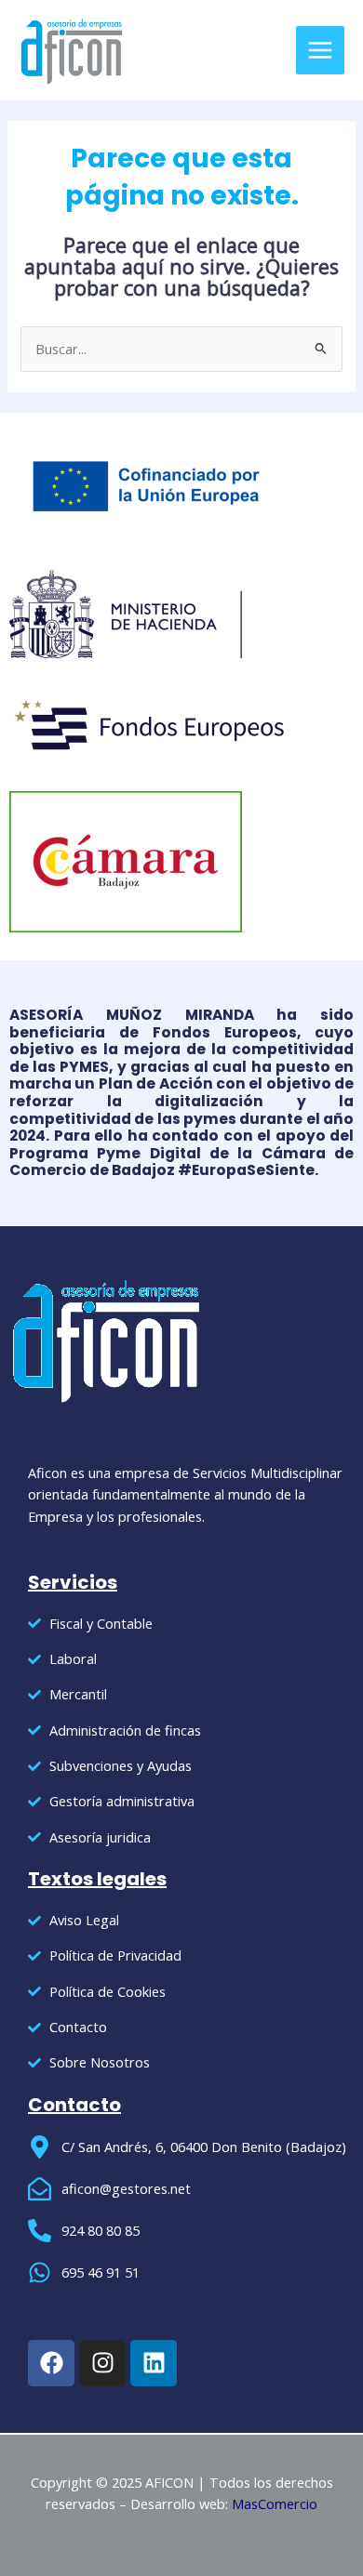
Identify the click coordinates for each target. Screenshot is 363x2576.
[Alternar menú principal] (320, 50)
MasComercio (275, 2503)
